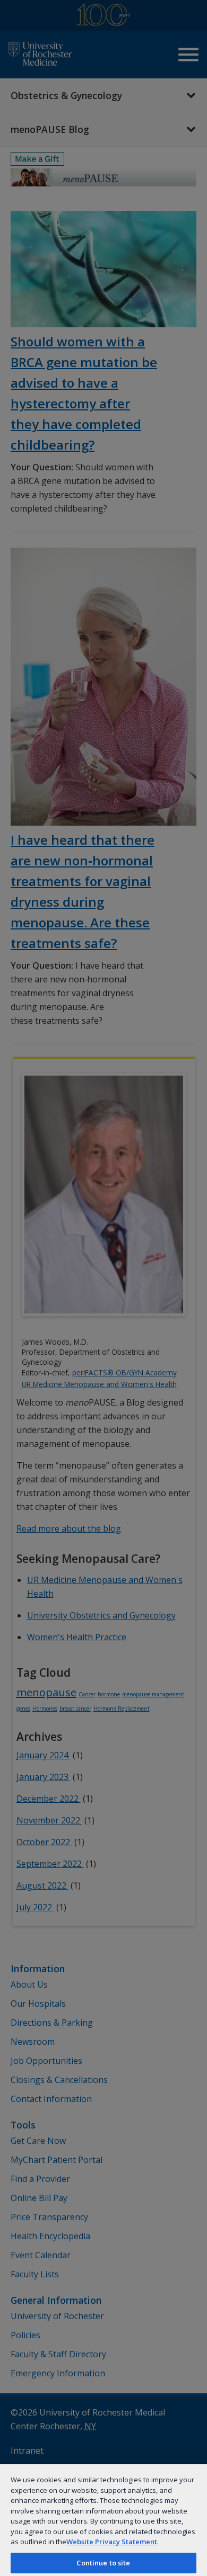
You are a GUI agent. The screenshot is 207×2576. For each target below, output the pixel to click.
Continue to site (103, 2563)
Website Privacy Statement (112, 2542)
